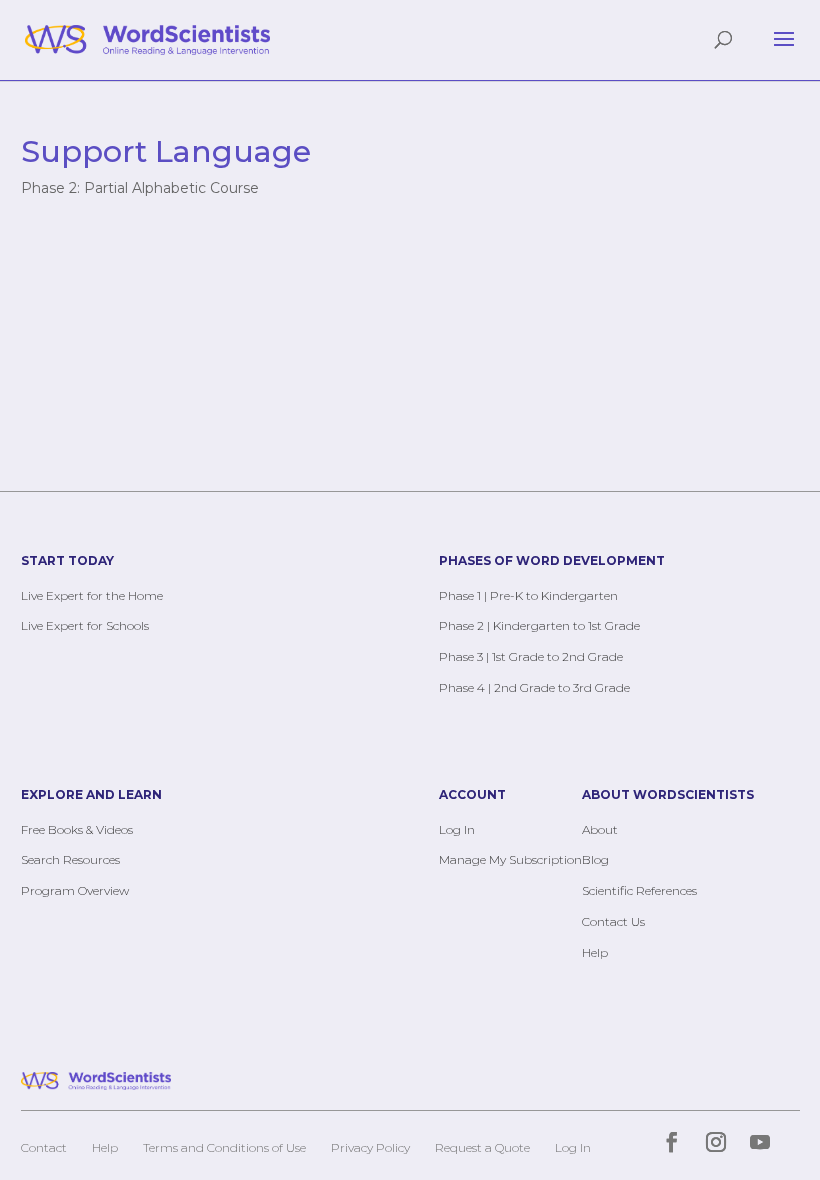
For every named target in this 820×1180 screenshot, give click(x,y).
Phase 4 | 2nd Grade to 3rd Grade (534, 687)
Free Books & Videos (77, 829)
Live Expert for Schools (85, 625)
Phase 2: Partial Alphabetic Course (140, 188)
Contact (44, 1147)
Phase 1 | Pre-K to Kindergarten (528, 595)
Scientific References (639, 890)
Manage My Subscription (510, 859)
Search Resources (70, 859)
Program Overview (75, 890)
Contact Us (613, 921)
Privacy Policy (370, 1147)
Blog (595, 859)
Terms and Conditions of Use (224, 1147)
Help (595, 952)
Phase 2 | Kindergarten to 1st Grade (539, 625)
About (600, 829)
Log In (457, 829)
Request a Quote (482, 1147)
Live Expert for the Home (92, 595)
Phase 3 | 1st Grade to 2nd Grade (531, 656)
